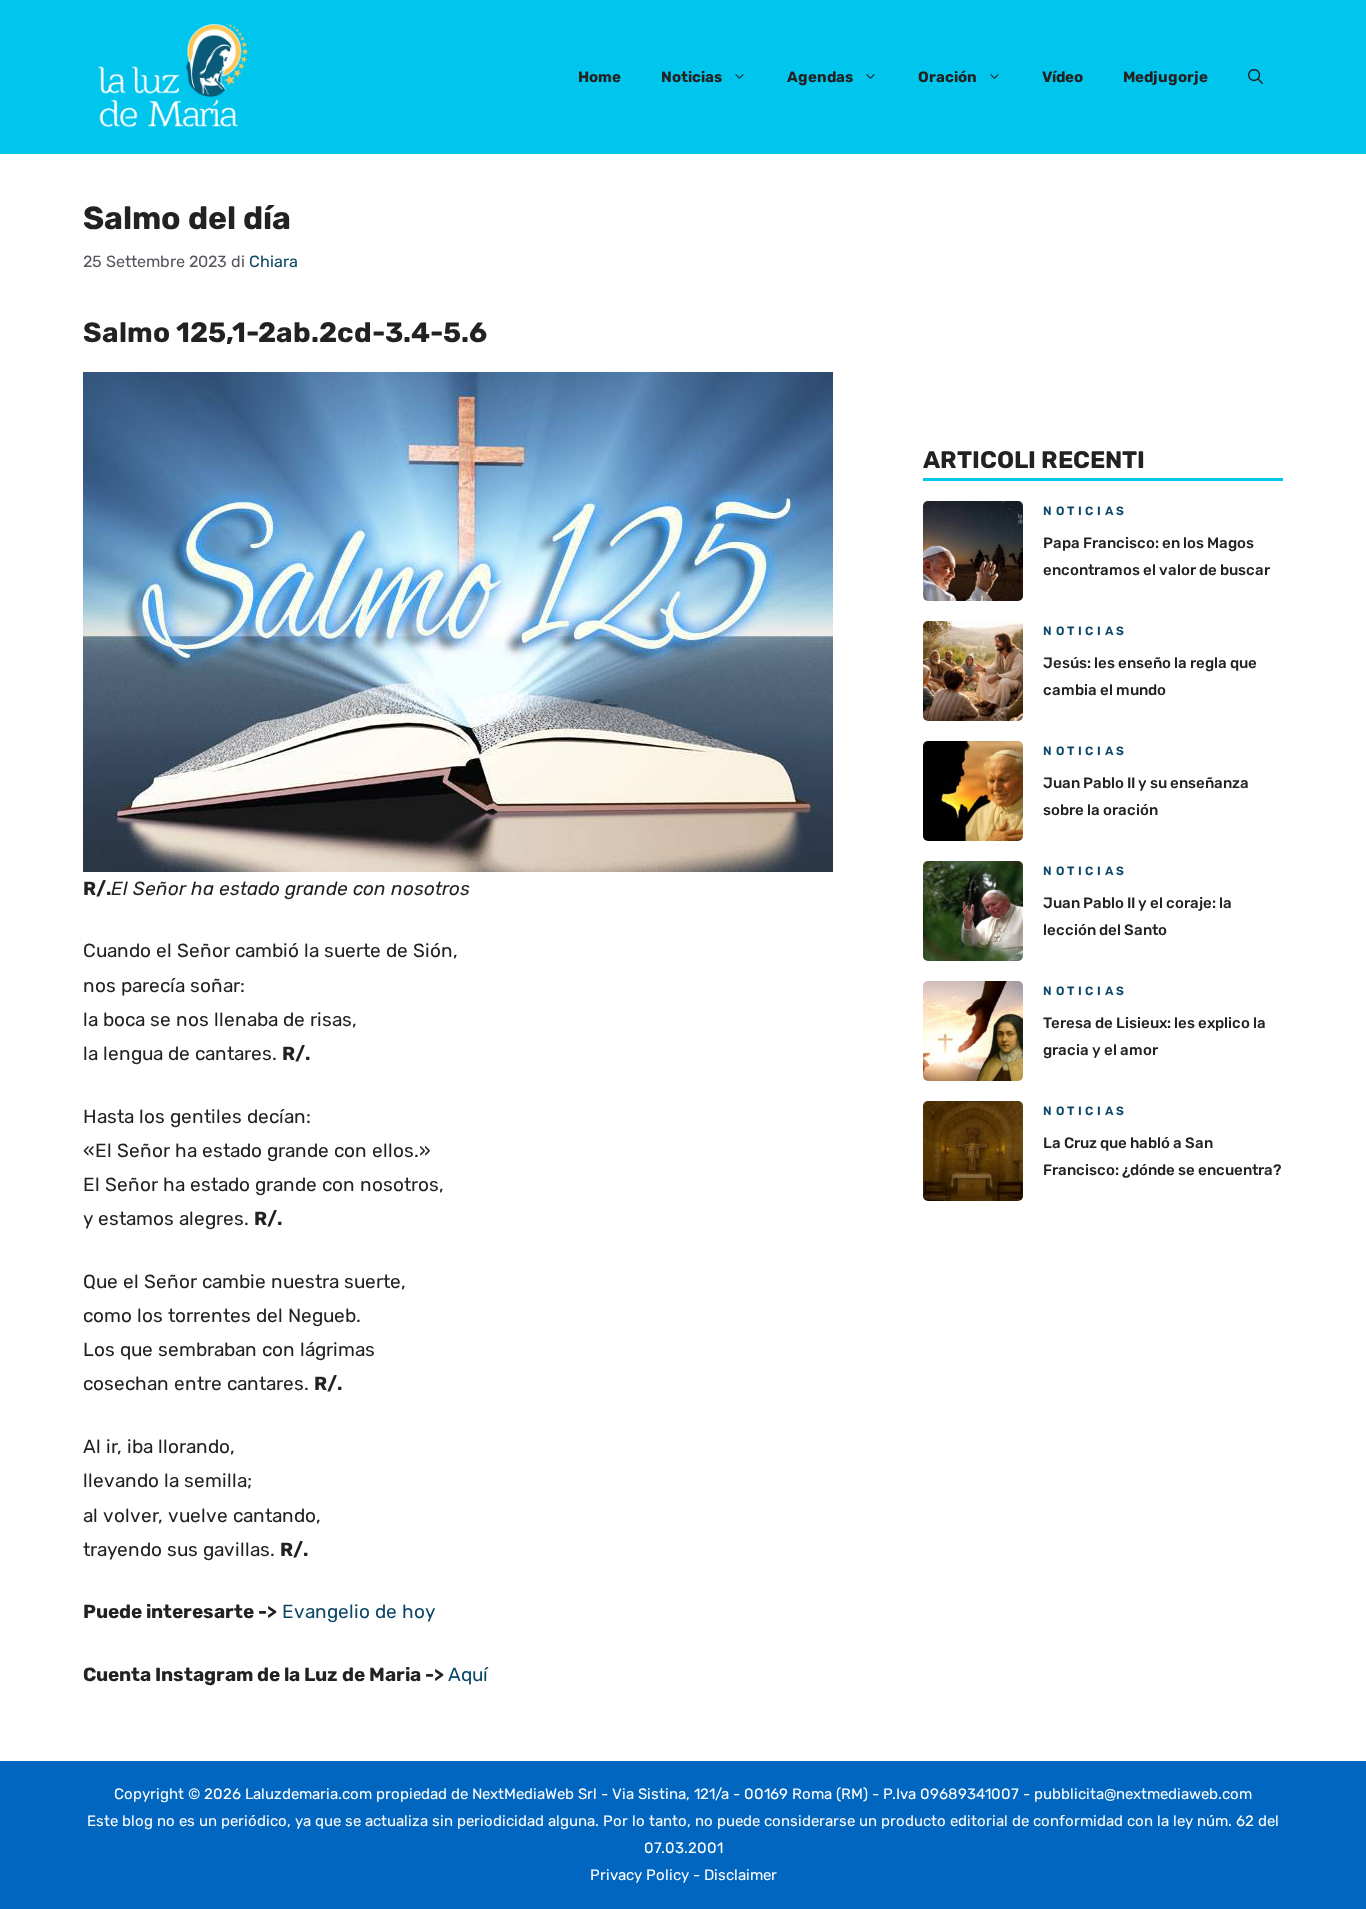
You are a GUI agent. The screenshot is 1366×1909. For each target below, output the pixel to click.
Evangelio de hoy (358, 1611)
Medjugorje (1165, 77)
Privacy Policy (639, 1875)
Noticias (691, 77)
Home (599, 77)
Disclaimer (740, 1875)
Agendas (820, 77)
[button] (1255, 77)
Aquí (468, 1674)
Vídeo (1062, 77)
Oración (947, 77)
